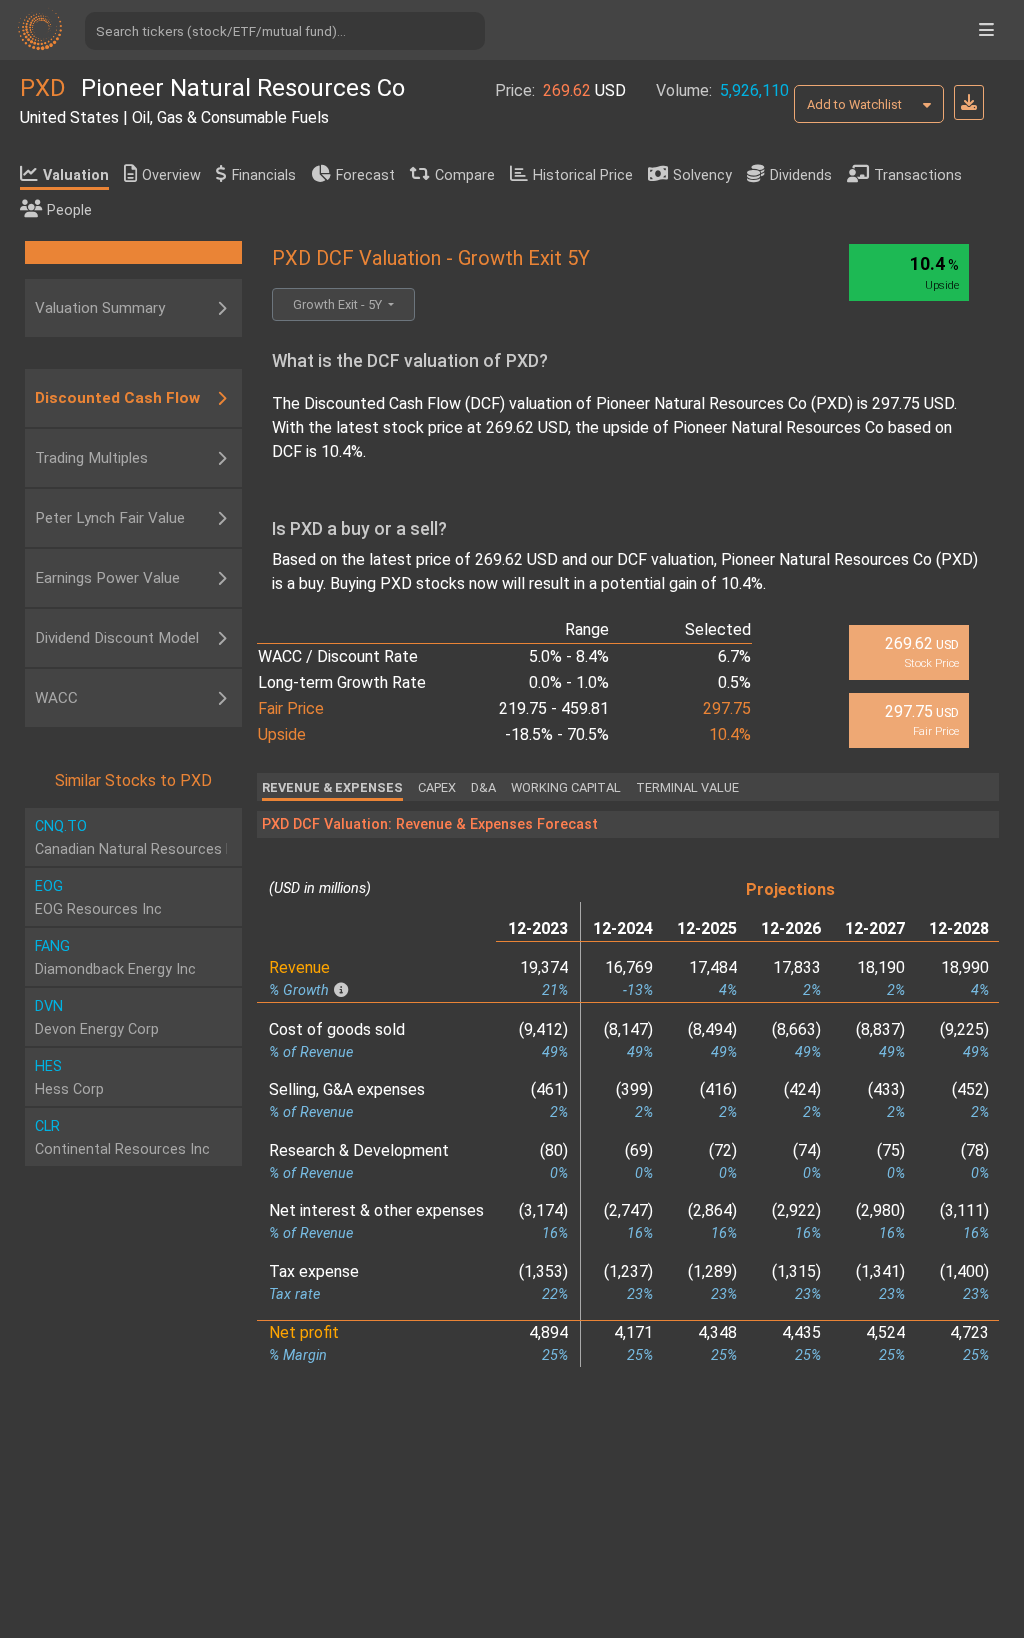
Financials (264, 175)
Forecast (365, 175)
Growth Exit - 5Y (339, 304)
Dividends (801, 175)
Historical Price (583, 175)
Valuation (76, 175)
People (69, 210)
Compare (465, 175)
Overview (171, 175)
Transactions (918, 175)
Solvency (702, 175)
